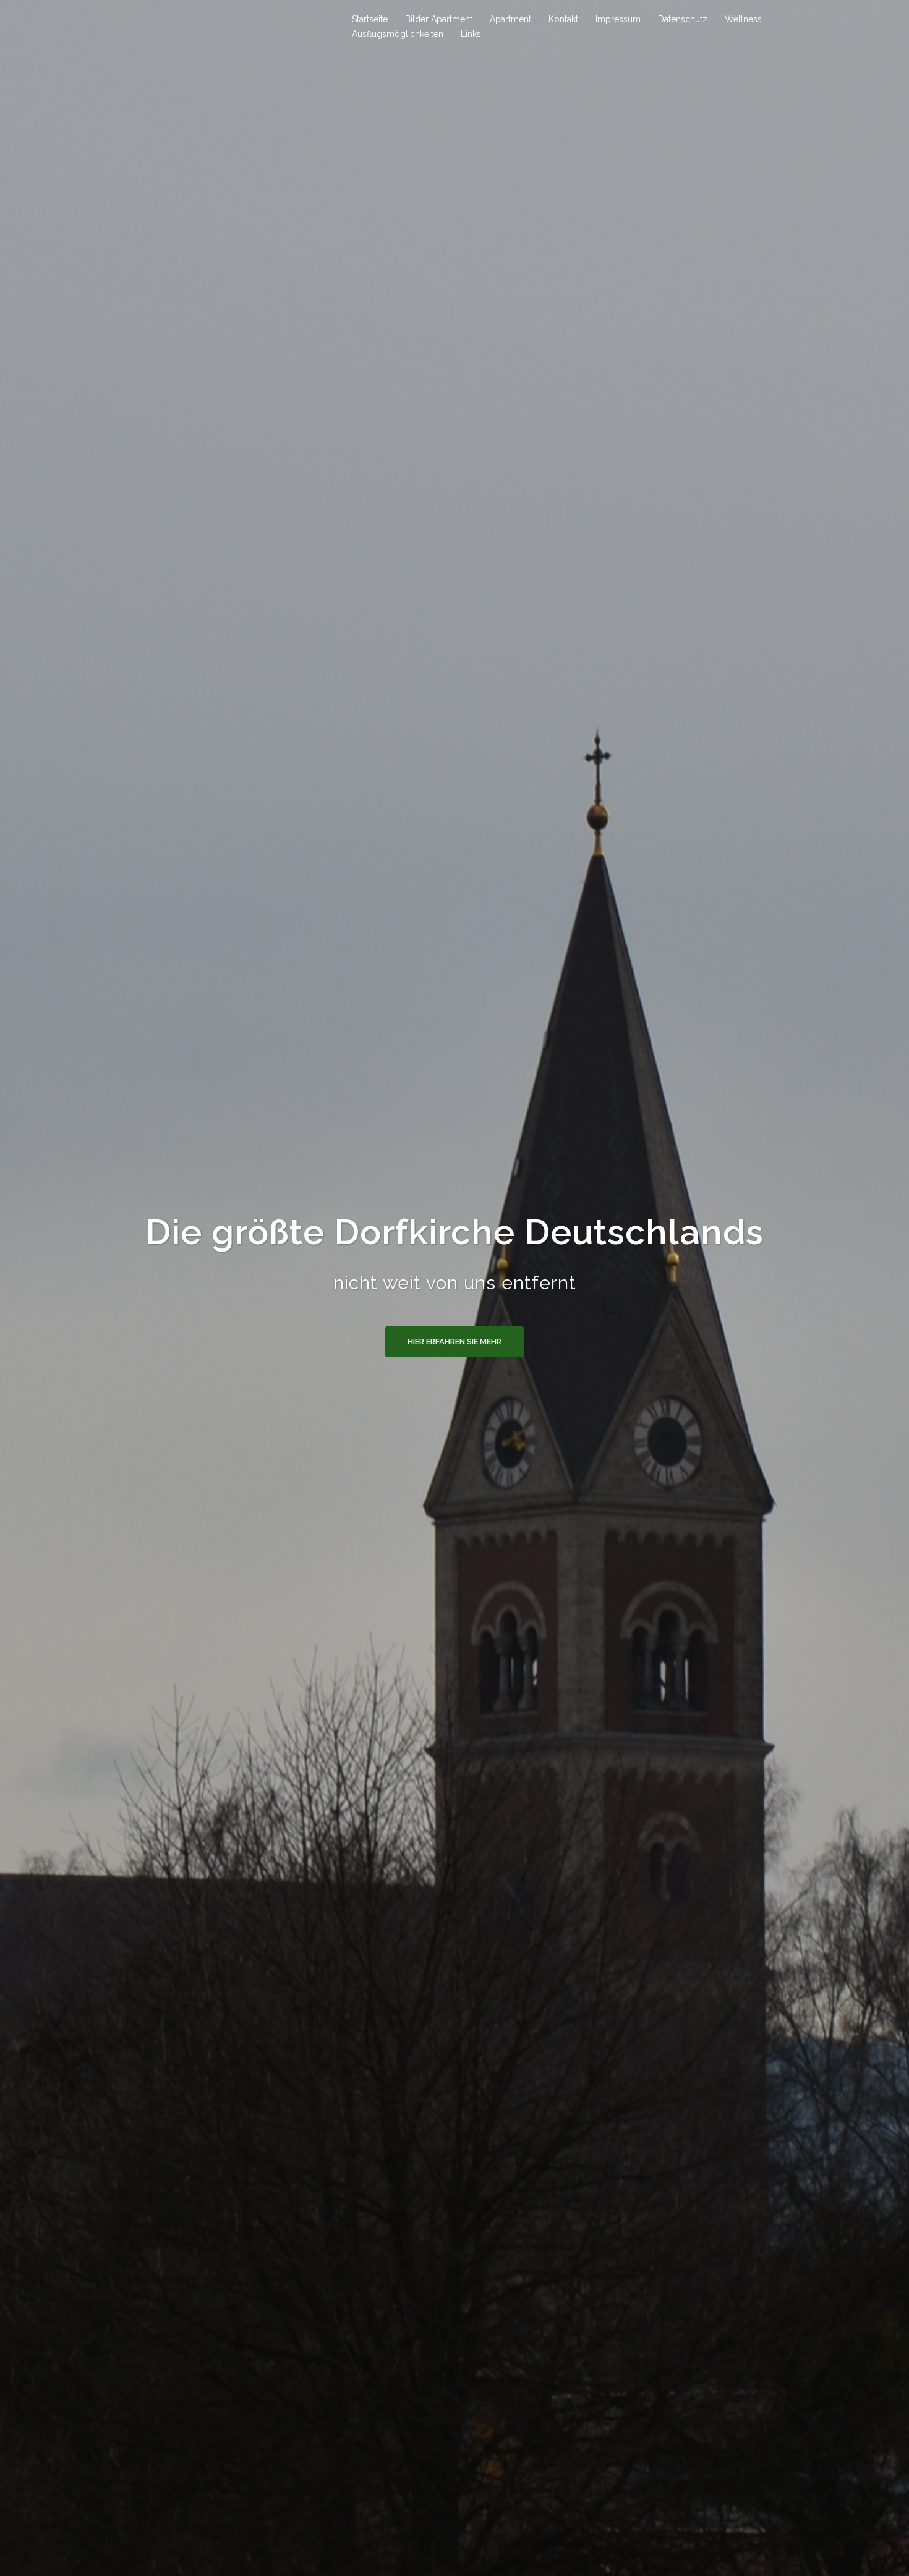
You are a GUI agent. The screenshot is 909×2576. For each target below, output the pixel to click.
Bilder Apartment (439, 19)
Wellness (743, 19)
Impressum (618, 19)
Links (471, 34)
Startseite (370, 19)
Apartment (510, 19)
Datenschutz (683, 19)
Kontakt (563, 19)
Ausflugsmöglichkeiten (398, 34)
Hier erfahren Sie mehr (454, 1341)
